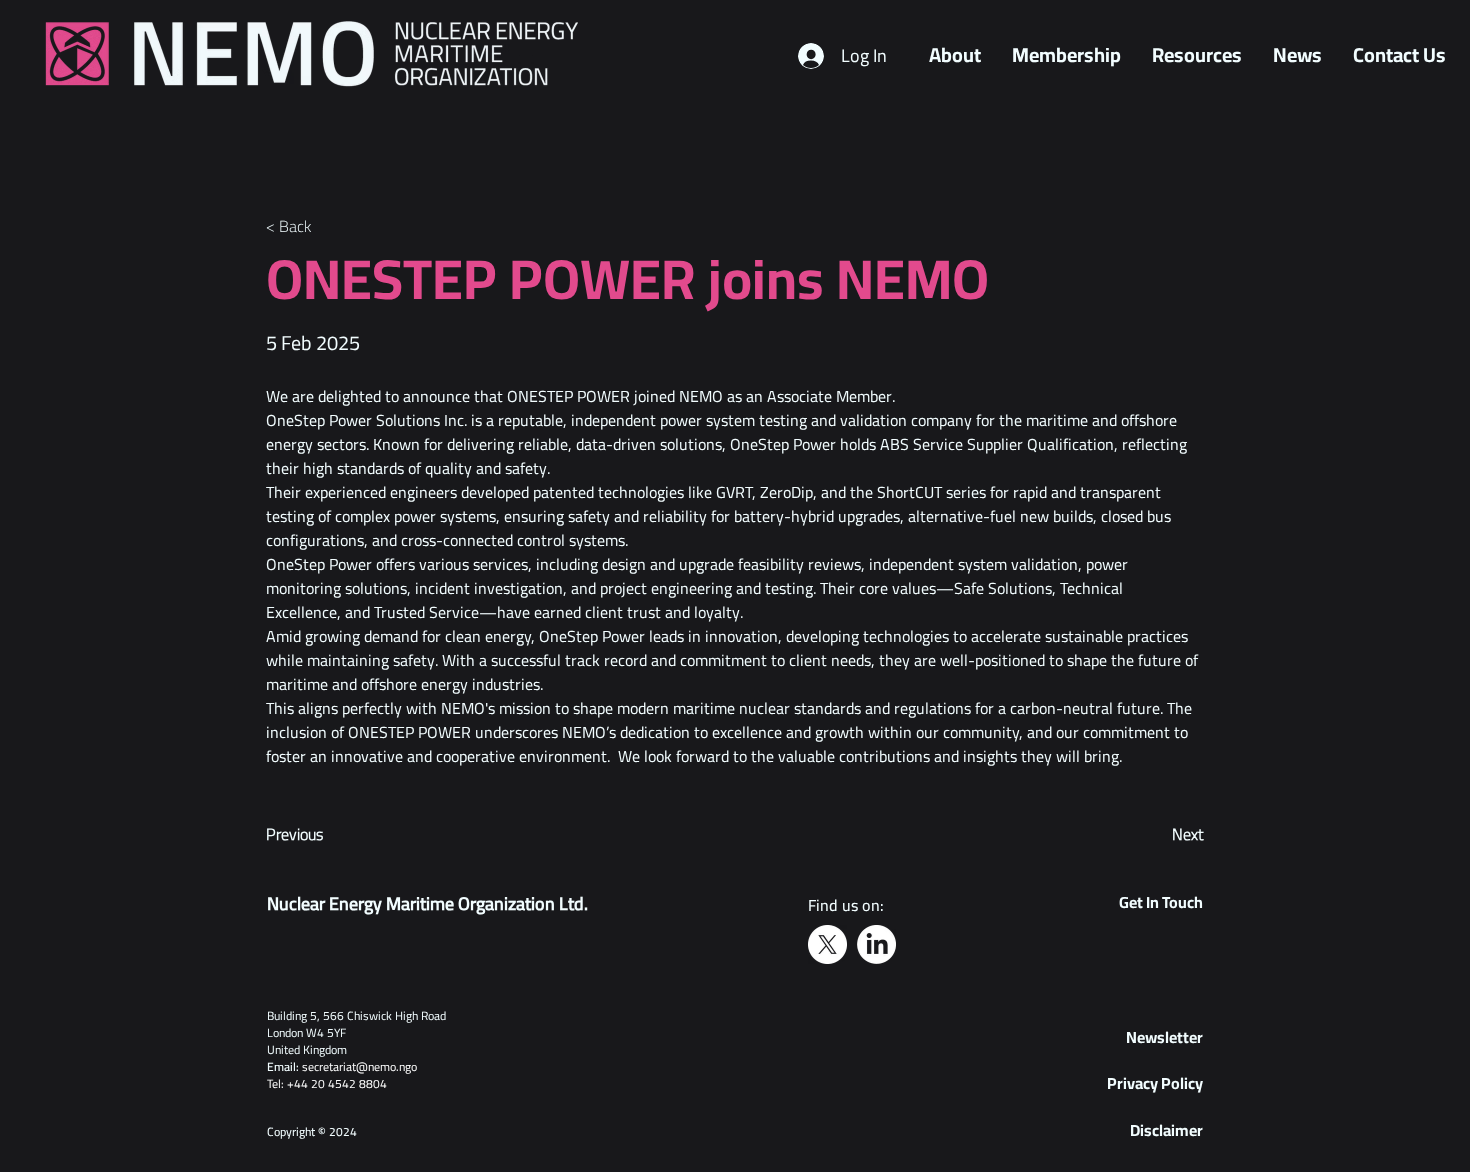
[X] (827, 944)
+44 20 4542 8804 (337, 1083)
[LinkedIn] (876, 944)
